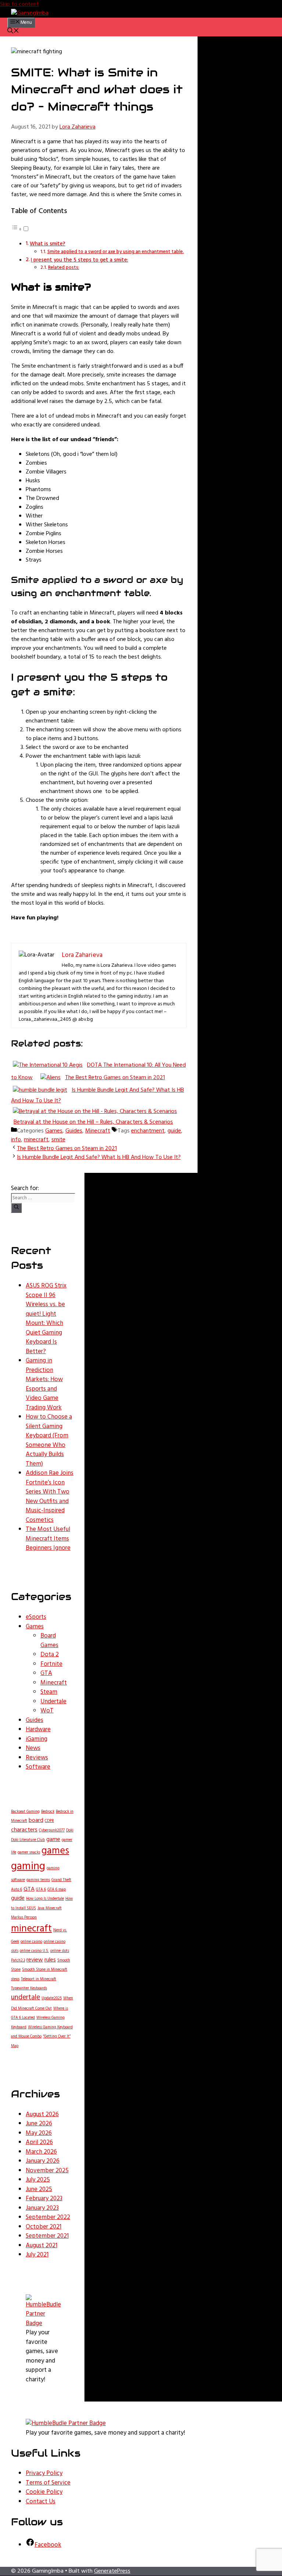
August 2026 (42, 2114)
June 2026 (39, 2124)
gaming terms (38, 1880)
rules (50, 1960)
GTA (46, 1673)
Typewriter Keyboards (29, 1988)
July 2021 (37, 2255)
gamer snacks (29, 1853)
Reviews (37, 1758)
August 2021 (41, 2246)
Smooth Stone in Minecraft (45, 1970)
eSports (36, 1617)
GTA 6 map (57, 1890)
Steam (49, 1692)
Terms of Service (48, 2483)
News (33, 1748)
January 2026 (43, 2161)
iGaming (37, 1739)
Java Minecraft (50, 1908)
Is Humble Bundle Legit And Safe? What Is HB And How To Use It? (99, 1157)
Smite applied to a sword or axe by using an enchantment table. (116, 252)
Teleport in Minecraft (39, 1979)
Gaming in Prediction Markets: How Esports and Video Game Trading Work (44, 1384)
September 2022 (48, 2217)
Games (54, 1131)
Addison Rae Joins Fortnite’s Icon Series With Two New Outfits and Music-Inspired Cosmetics (50, 1497)
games (55, 1851)
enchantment (148, 1131)
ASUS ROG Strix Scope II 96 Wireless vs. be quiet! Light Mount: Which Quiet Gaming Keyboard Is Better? (46, 1319)
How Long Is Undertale (45, 1899)
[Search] (16, 1208)
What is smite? (48, 244)
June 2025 (39, 2189)
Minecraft (98, 1131)
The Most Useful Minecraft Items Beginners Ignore (48, 1539)
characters (24, 1830)
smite (58, 1140)
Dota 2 (50, 1655)
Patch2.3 (18, 1961)
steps (15, 1979)
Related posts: (64, 268)
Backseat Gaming (25, 1812)
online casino (31, 1942)
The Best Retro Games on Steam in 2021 (67, 1149)
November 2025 (47, 2171)
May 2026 (39, 2133)
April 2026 (39, 2142)
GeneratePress (112, 2571)
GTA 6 (41, 1890)
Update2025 (52, 1998)
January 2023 (42, 2208)
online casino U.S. (34, 1951)
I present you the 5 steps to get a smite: (79, 260)
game (53, 1840)
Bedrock (48, 1812)
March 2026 (41, 2152)
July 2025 (38, 2180)
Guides (74, 1131)
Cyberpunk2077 (52, 1831)
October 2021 (44, 2227)
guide (174, 1131)
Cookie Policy (44, 2492)
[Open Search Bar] (13, 32)
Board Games (49, 1641)
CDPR (49, 1821)
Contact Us (41, 2502)
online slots (60, 1951)
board (36, 1820)
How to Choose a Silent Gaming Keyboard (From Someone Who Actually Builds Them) (49, 1440)
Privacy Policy (44, 2473)
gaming (28, 1867)
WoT (47, 1711)
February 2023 (44, 2199)
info (16, 1140)
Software (38, 1767)
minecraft (36, 1140)
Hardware (38, 1730)
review (35, 1960)
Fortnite (51, 1664)
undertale (26, 1998)
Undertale (53, 1702)
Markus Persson (24, 1918)
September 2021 (47, 2236)
